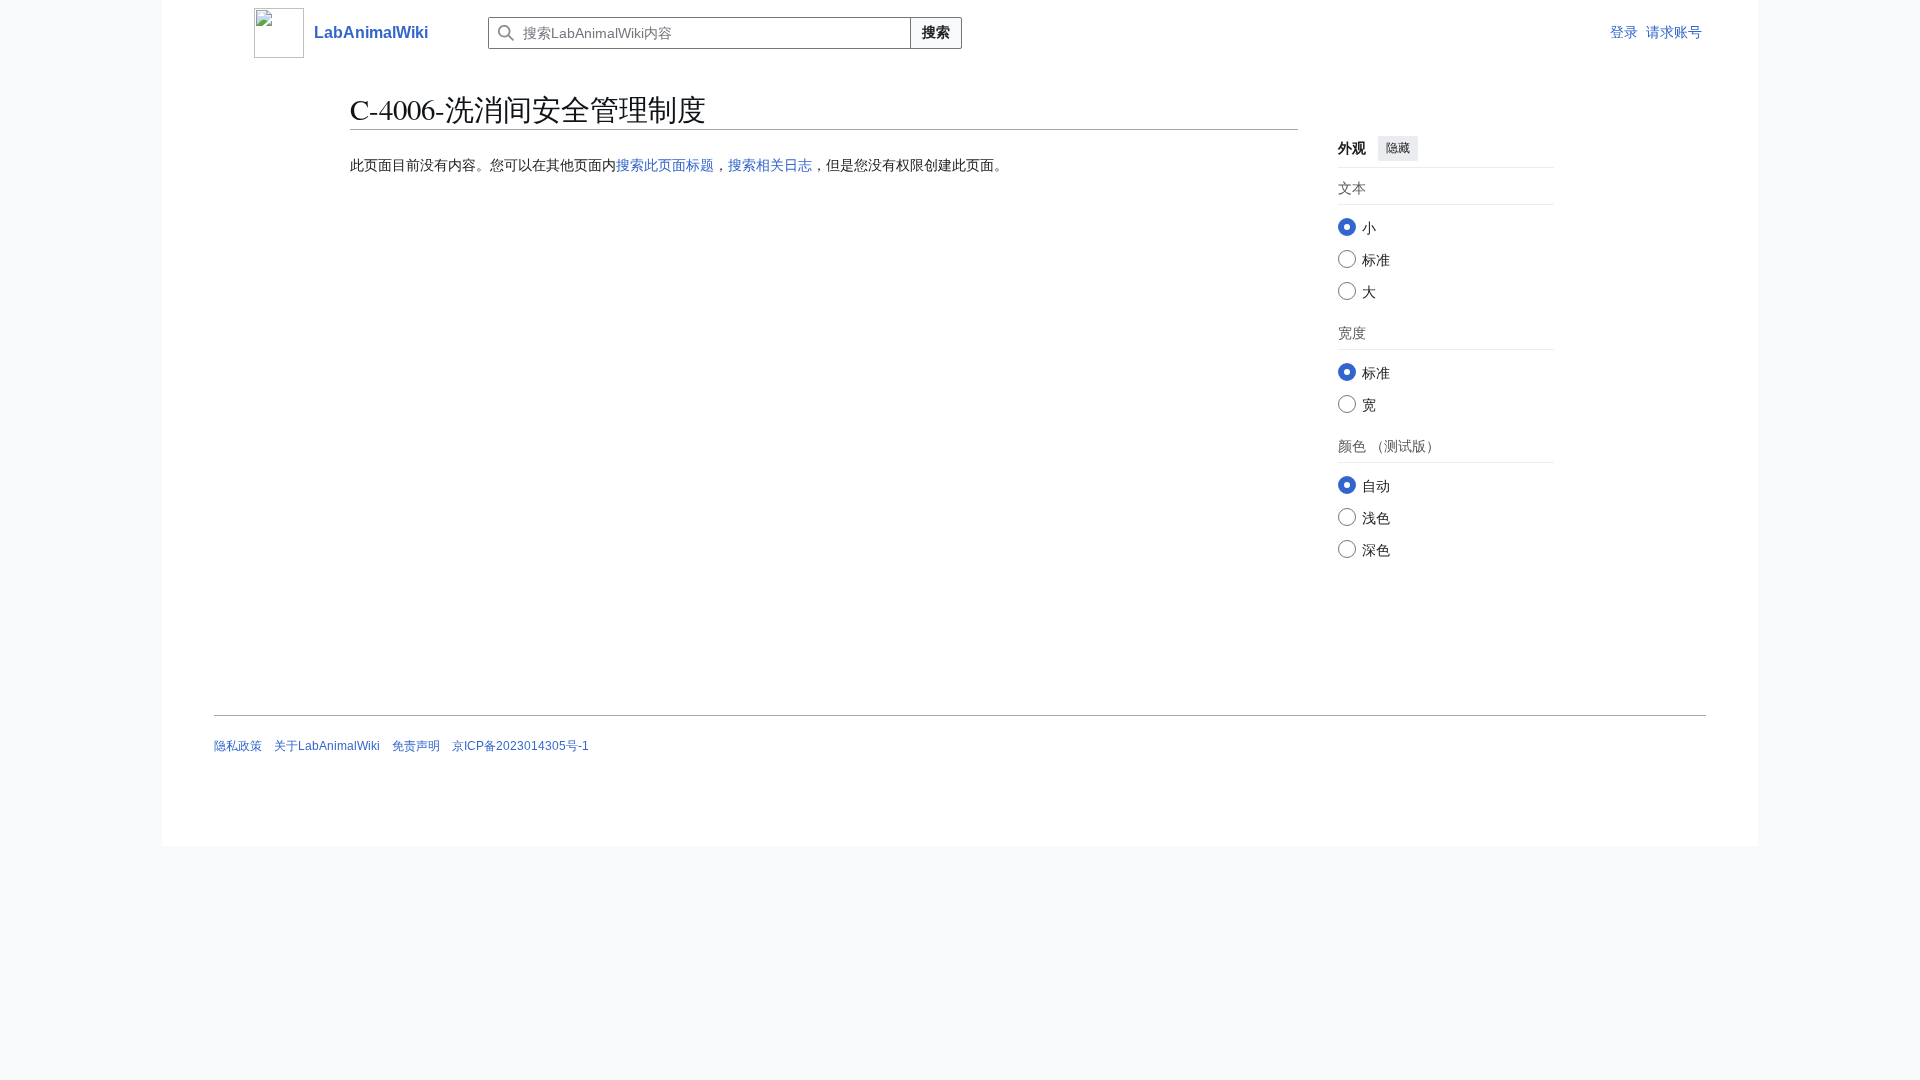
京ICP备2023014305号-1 (520, 746)
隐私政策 (238, 746)
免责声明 (416, 746)
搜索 (936, 32)
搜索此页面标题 (665, 165)
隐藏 (1398, 148)
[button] (224, 33)
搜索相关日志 (770, 165)
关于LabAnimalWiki (327, 746)
